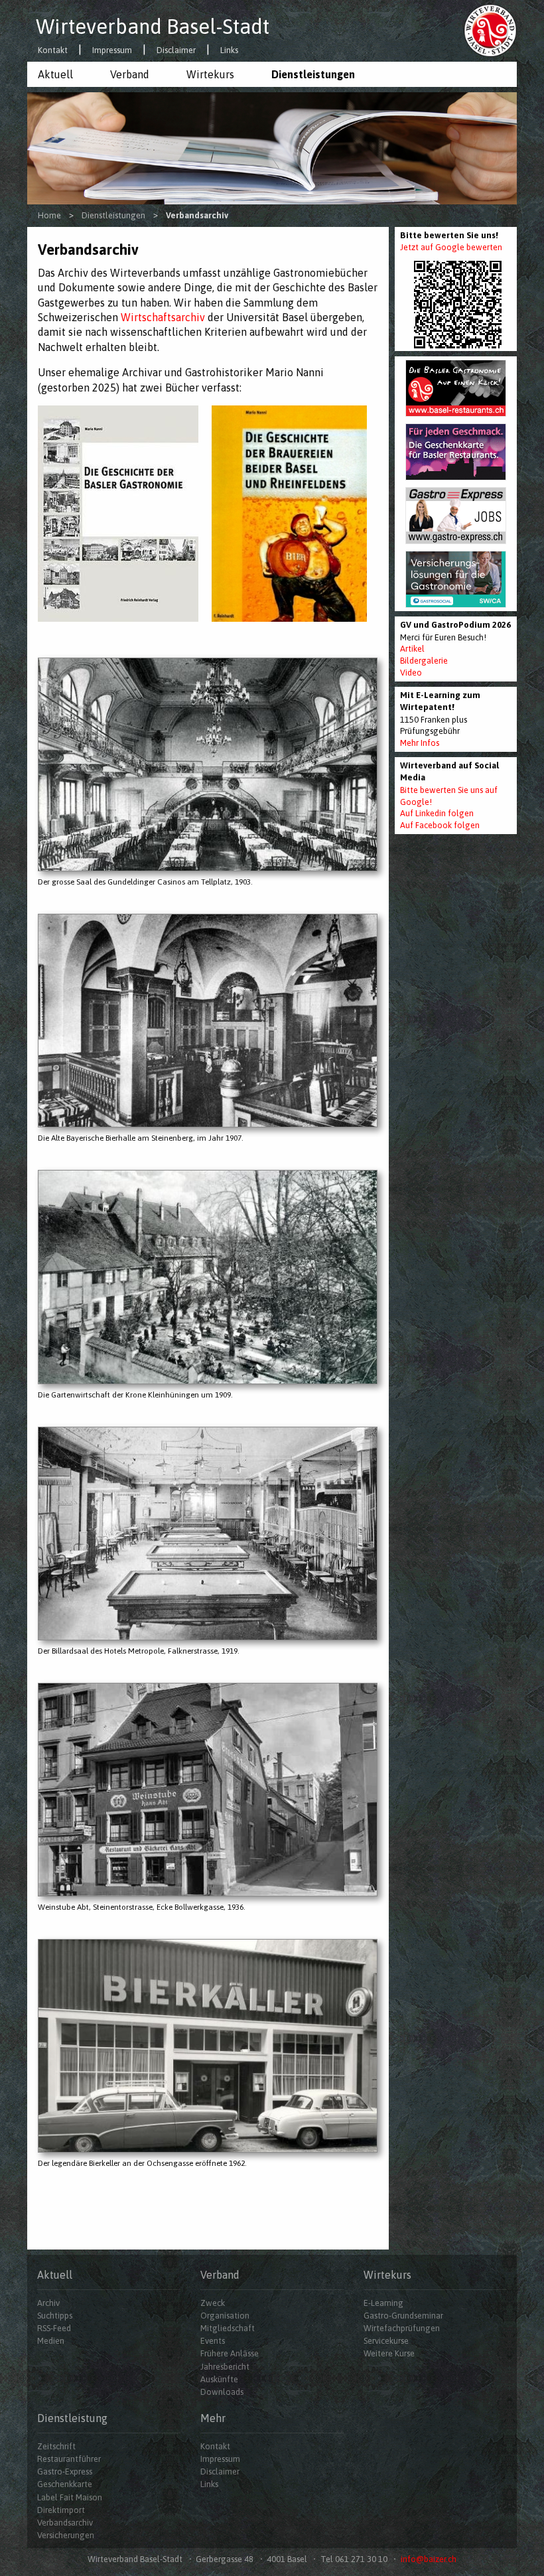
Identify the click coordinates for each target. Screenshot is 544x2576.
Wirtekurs (210, 74)
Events (213, 2341)
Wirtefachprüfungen (402, 2328)
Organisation (225, 2316)
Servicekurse (386, 2341)
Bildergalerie (424, 661)
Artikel (412, 649)
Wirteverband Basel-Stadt (153, 27)
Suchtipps (55, 2316)
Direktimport (61, 2510)
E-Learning (383, 2303)
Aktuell (55, 74)
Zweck (213, 2303)
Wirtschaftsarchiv (163, 317)
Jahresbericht (225, 2367)
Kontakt (53, 51)
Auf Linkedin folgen (437, 813)
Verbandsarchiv (65, 2523)
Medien (51, 2341)
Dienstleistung (72, 2418)
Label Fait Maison (70, 2497)
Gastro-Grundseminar (403, 2316)
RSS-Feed (54, 2328)
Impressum (112, 51)
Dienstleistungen (313, 74)
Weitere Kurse (389, 2353)
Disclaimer (176, 51)
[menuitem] (63, 74)
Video (411, 673)
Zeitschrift (56, 2446)
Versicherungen (66, 2535)
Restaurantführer (69, 2459)
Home (49, 215)
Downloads (222, 2392)
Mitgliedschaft (228, 2328)
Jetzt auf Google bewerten (451, 247)
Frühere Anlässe (230, 2353)
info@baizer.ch (429, 2559)
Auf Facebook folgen (440, 825)
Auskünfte (219, 2379)
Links (229, 51)
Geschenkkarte (65, 2484)
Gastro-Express (65, 2471)
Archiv (48, 2303)
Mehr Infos (420, 743)
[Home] (490, 30)
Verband (130, 74)
